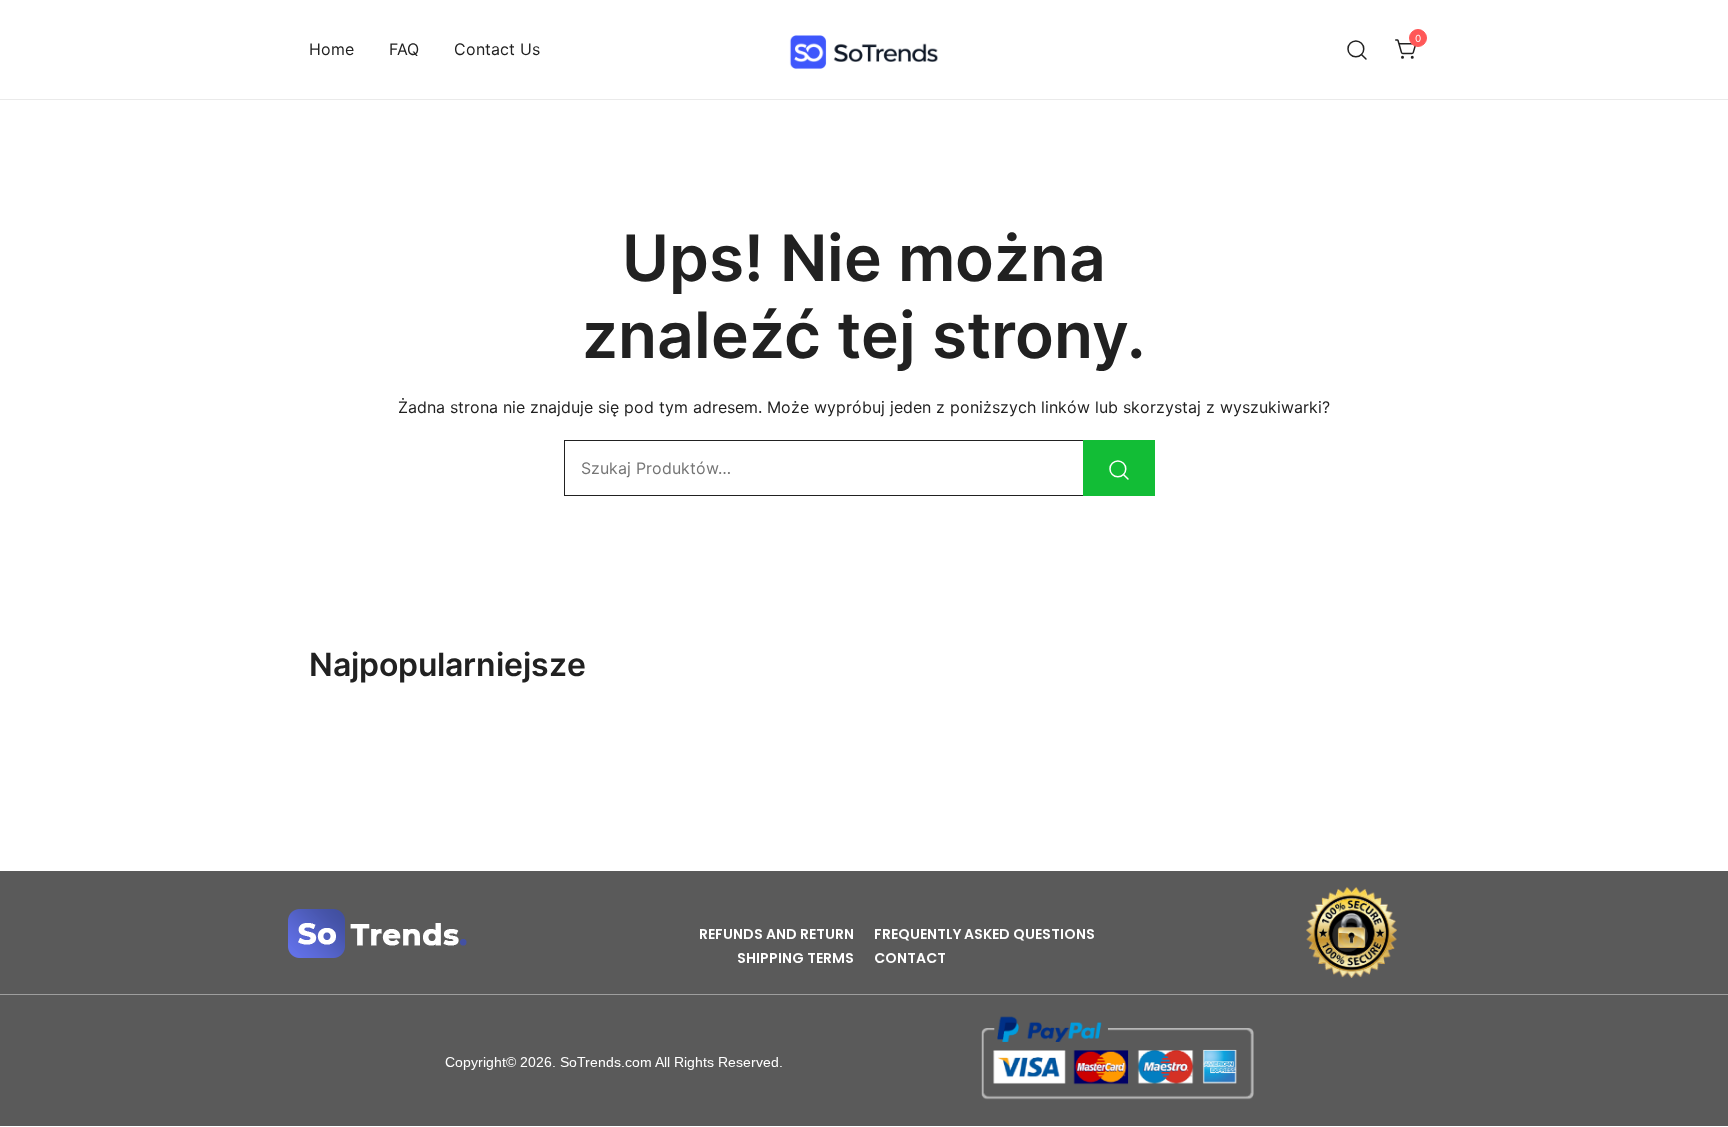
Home (331, 49)
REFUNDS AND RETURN (776, 934)
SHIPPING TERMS (795, 958)
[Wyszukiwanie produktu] (1357, 49)
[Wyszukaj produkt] (1119, 468)
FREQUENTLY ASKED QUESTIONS (984, 934)
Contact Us (497, 49)
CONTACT (910, 958)
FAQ (404, 49)
